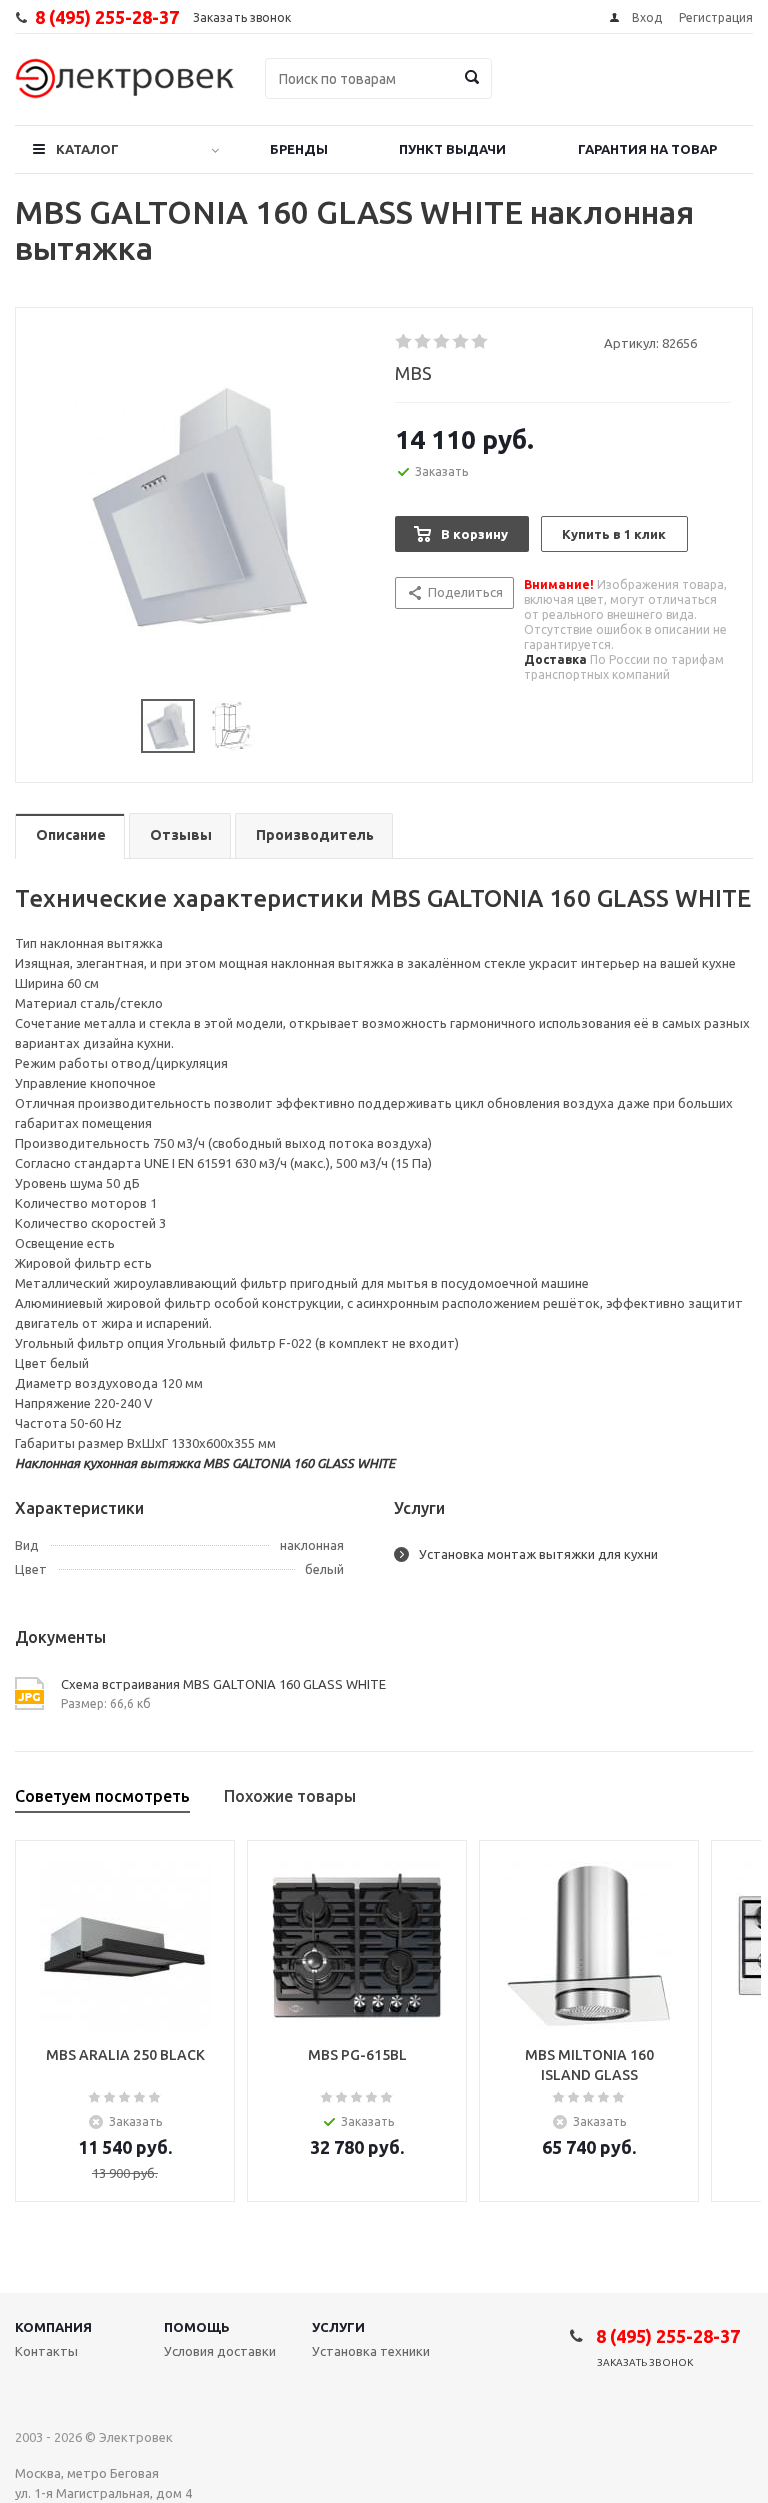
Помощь (197, 2327)
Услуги (338, 2327)
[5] (480, 342)
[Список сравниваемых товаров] (533, 93)
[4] (461, 342)
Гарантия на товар (647, 149)
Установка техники (371, 2351)
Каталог (87, 149)
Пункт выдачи (452, 149)
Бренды (299, 149)
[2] (423, 342)
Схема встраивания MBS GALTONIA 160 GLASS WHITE (223, 1684)
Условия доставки (220, 2351)
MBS (413, 373)
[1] (404, 342)
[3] (442, 342)
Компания (53, 2327)
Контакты (46, 2351)
